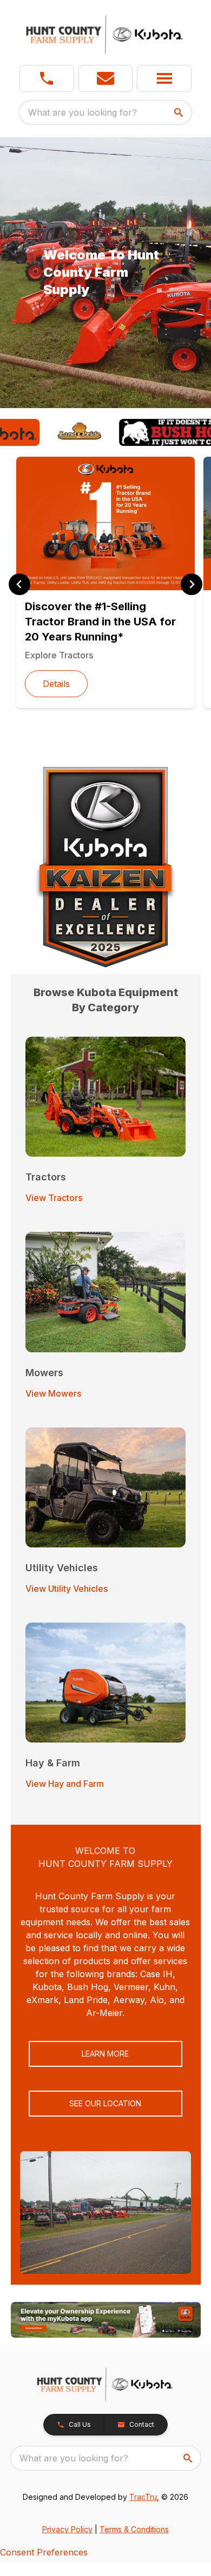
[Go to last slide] (19, 584)
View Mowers (53, 1393)
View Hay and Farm (65, 1784)
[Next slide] (192, 584)
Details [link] (56, 684)
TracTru (143, 2497)
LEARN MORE (105, 2054)
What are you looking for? (83, 112)
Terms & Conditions (134, 2529)
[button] (47, 78)
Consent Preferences (44, 2552)
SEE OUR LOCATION (105, 2103)
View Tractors (54, 1198)
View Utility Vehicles (67, 1589)
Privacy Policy (67, 2529)
